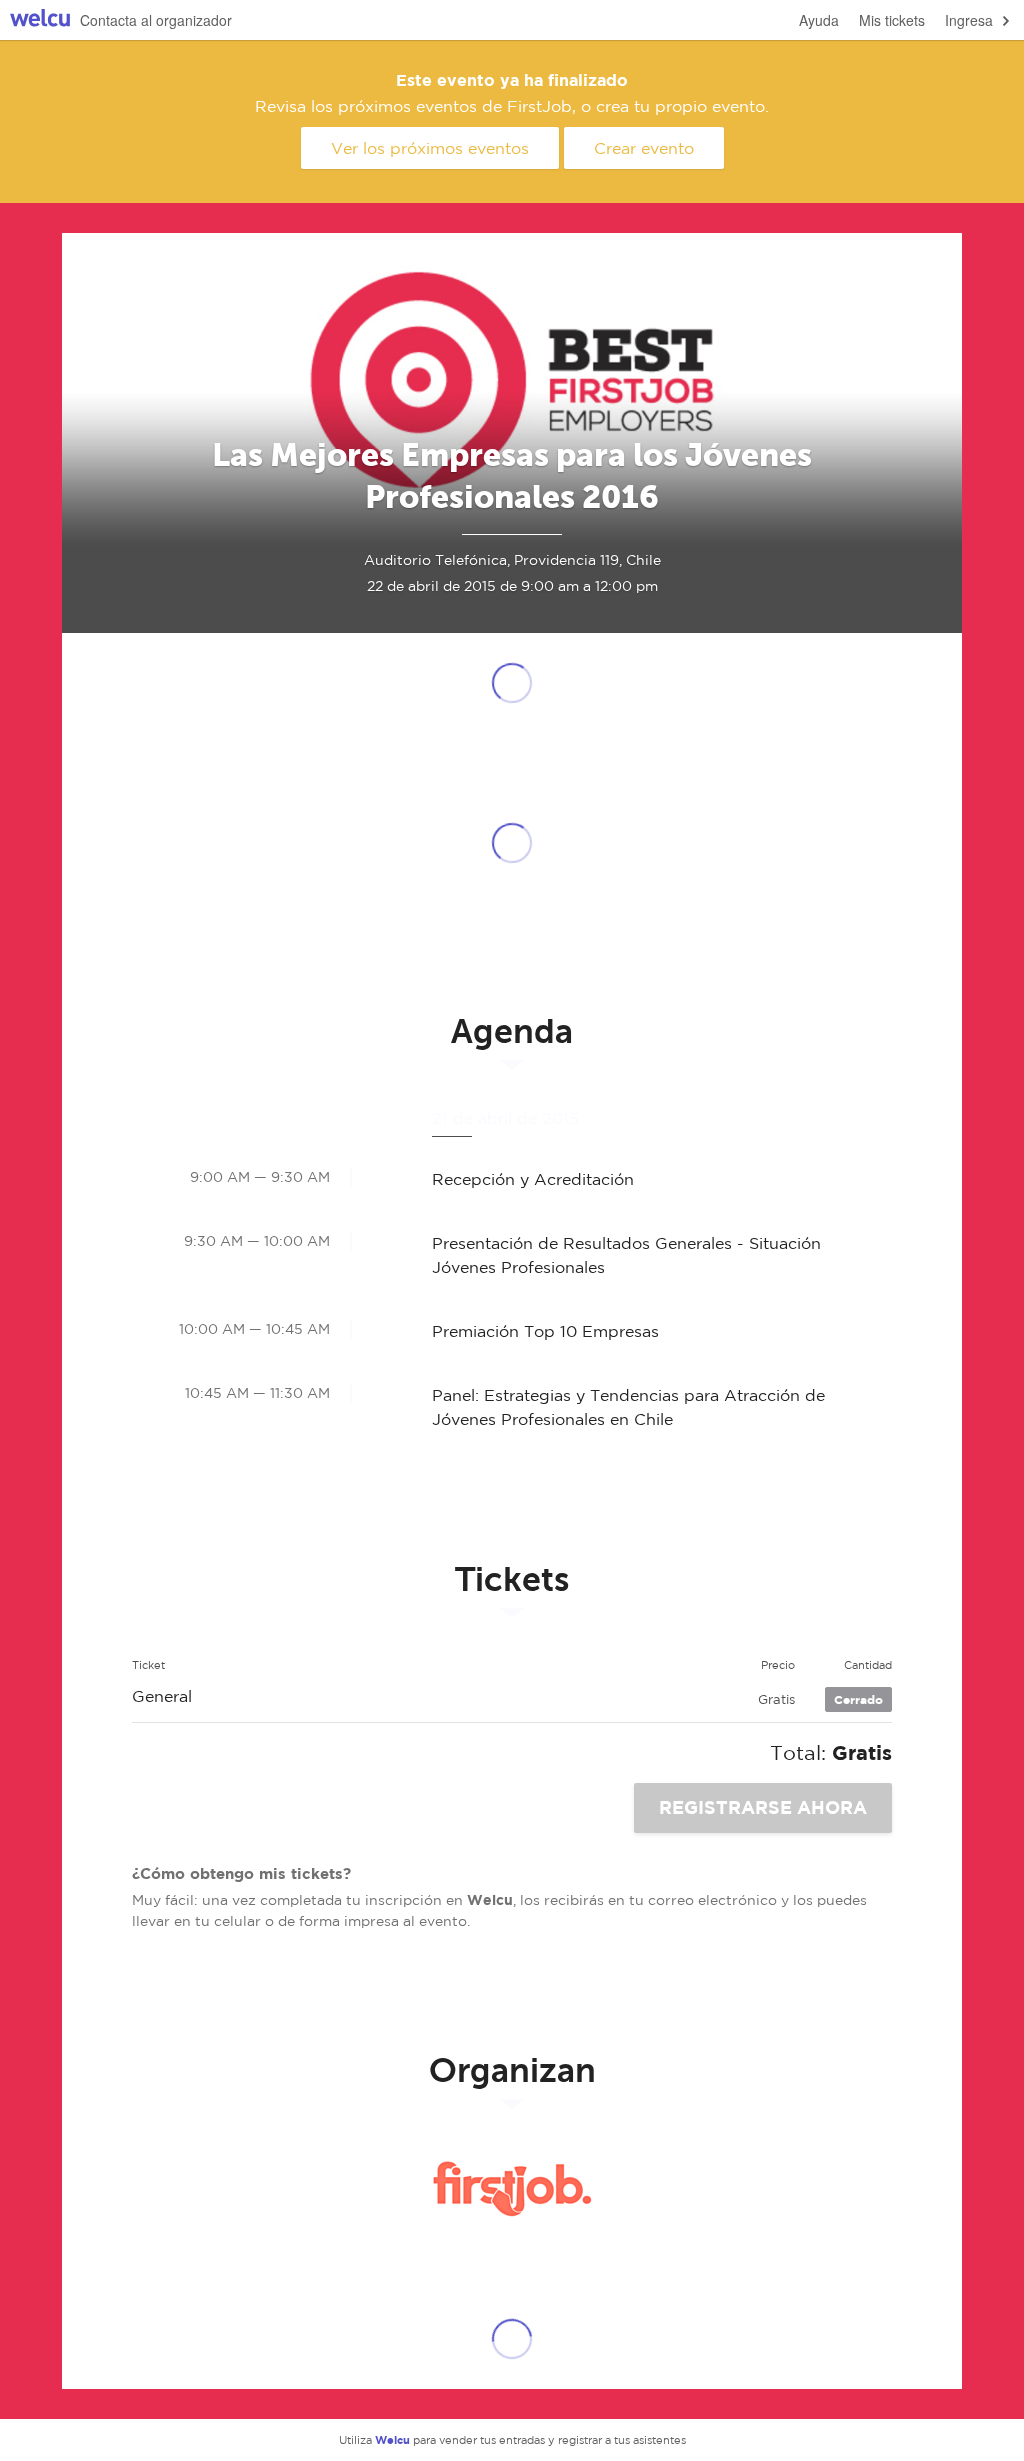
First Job (512, 2189)
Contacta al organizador (156, 20)
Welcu (40, 20)
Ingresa (969, 20)
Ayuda (819, 20)
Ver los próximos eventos (430, 148)
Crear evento (644, 148)
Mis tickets (892, 20)
